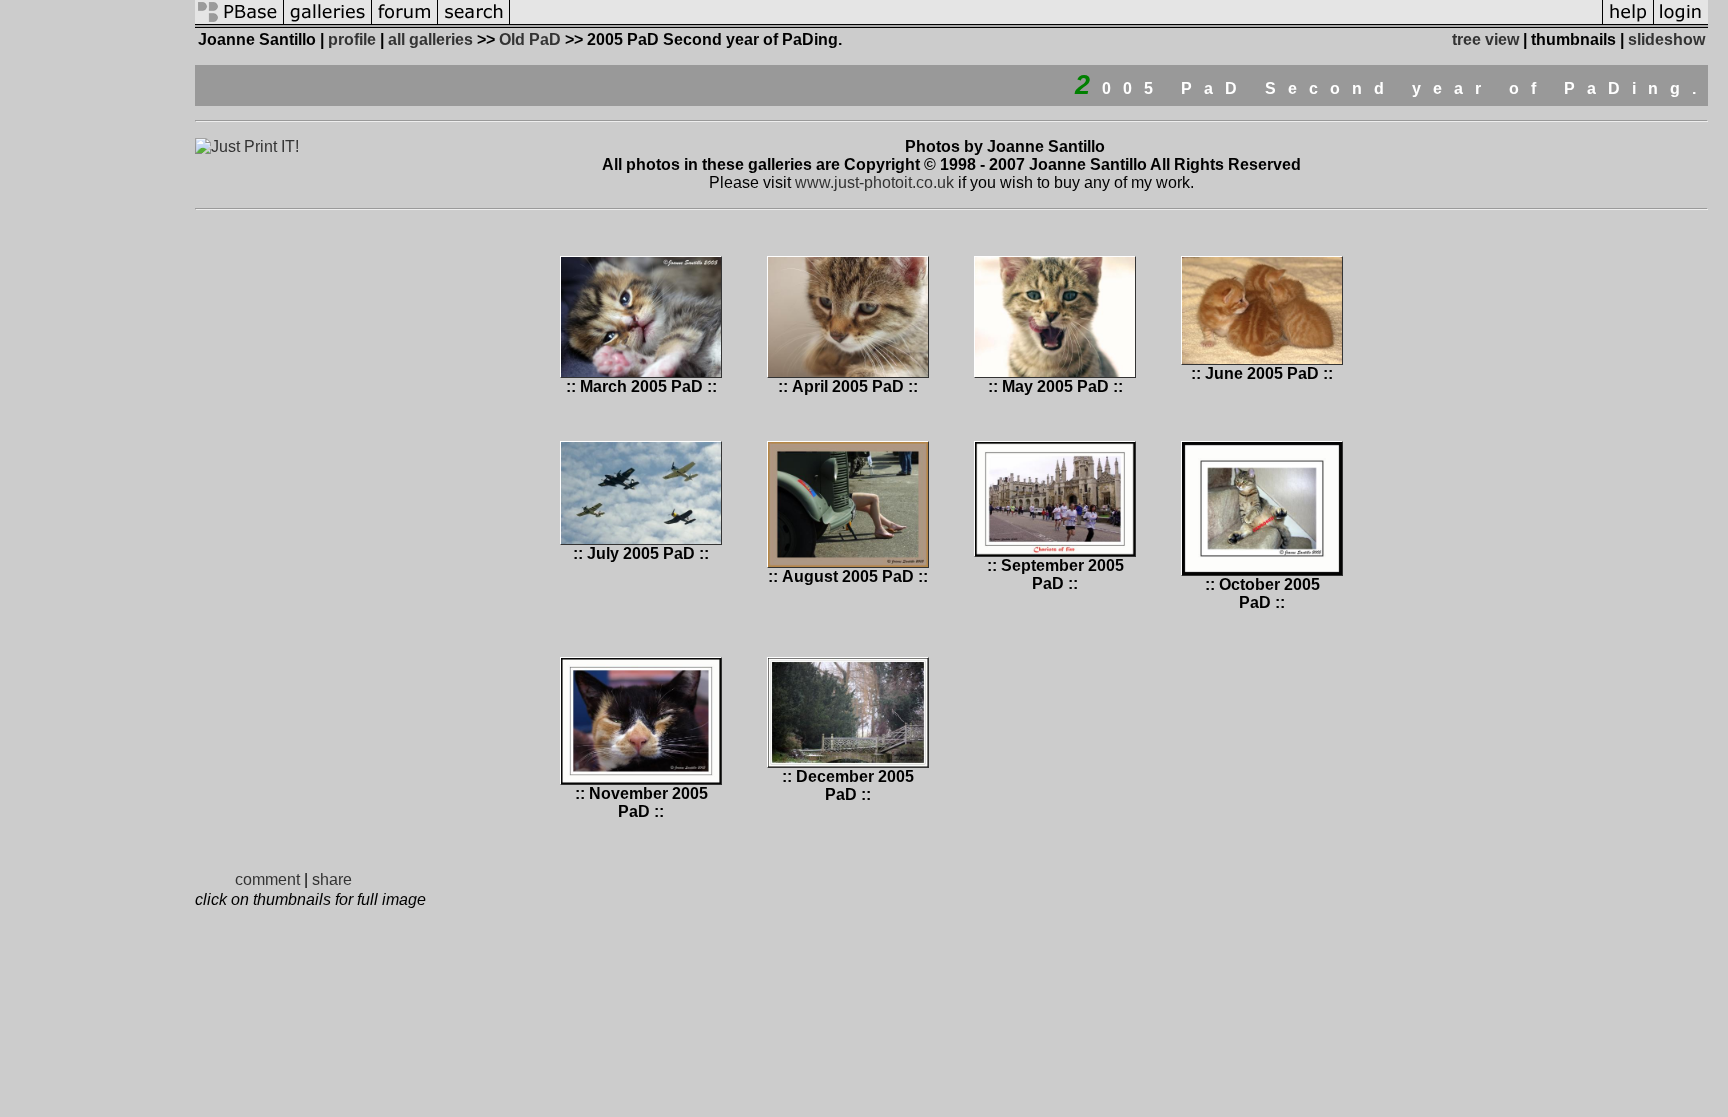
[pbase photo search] (474, 22)
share (332, 879)
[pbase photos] (239, 22)
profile (352, 39)
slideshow (1666, 39)
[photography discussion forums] (405, 22)
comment (267, 879)
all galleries (430, 39)
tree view (1485, 39)
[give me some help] (1628, 22)
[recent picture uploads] (328, 22)
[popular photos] (1056, 22)
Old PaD (530, 39)
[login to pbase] (1681, 22)
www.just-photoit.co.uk (874, 182)
